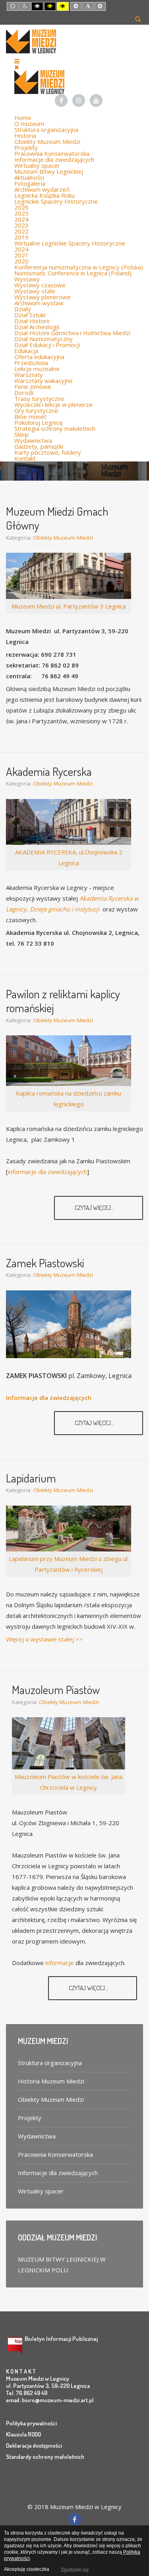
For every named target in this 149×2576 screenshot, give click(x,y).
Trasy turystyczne (39, 399)
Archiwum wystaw (39, 303)
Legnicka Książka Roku (45, 195)
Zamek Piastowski (45, 1263)
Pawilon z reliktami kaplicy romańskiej (63, 1001)
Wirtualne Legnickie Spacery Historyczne (70, 243)
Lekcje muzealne (37, 369)
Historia (25, 135)
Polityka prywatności (31, 2423)
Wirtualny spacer (37, 165)
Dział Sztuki (30, 315)
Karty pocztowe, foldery (48, 452)
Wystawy (27, 279)
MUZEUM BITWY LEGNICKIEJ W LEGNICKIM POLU (62, 2265)
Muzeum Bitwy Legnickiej (49, 171)
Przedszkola (31, 363)
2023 (21, 225)
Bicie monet (30, 416)
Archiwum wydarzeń (42, 189)
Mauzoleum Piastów (56, 1690)
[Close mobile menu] (17, 67)
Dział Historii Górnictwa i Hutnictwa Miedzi (72, 333)
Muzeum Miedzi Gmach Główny (57, 518)
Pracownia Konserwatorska (52, 153)
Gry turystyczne (36, 410)
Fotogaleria (30, 183)
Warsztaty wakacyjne (44, 381)
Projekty (26, 147)
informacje (60, 1963)
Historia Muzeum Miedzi (51, 2081)
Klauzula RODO (23, 2434)
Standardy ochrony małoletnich (45, 2457)
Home (23, 118)
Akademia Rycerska (49, 771)
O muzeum (29, 124)
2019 (21, 237)
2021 (21, 255)
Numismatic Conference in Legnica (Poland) (73, 273)
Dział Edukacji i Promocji (47, 345)
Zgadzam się (74, 2569)
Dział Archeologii (37, 327)
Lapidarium (31, 1478)
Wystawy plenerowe (43, 297)
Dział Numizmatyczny (44, 339)
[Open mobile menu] (17, 61)
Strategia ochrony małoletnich (55, 428)
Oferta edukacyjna (39, 357)
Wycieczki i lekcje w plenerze (53, 404)
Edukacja (26, 351)
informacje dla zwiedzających (47, 1172)
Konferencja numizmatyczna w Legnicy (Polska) (79, 267)
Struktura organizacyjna (46, 130)
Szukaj (138, 19)
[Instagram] (79, 100)
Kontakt (25, 458)
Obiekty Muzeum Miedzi (47, 141)
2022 (21, 231)
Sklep (21, 434)
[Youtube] (96, 100)
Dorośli (24, 393)
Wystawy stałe (35, 291)
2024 (21, 219)
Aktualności (29, 177)
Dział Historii (32, 321)
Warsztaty (29, 375)
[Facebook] (61, 100)
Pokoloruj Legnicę (38, 422)
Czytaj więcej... (95, 1208)
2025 (21, 213)
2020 (21, 261)
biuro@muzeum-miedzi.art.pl (58, 2400)
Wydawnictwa (33, 440)
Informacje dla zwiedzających (54, 159)
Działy (23, 309)
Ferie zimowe (33, 387)
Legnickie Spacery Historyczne (56, 201)
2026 (21, 207)
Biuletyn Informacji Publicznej (61, 2339)
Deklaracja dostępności (34, 2445)
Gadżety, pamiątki (39, 446)
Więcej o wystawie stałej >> (44, 1639)
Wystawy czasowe (40, 285)
